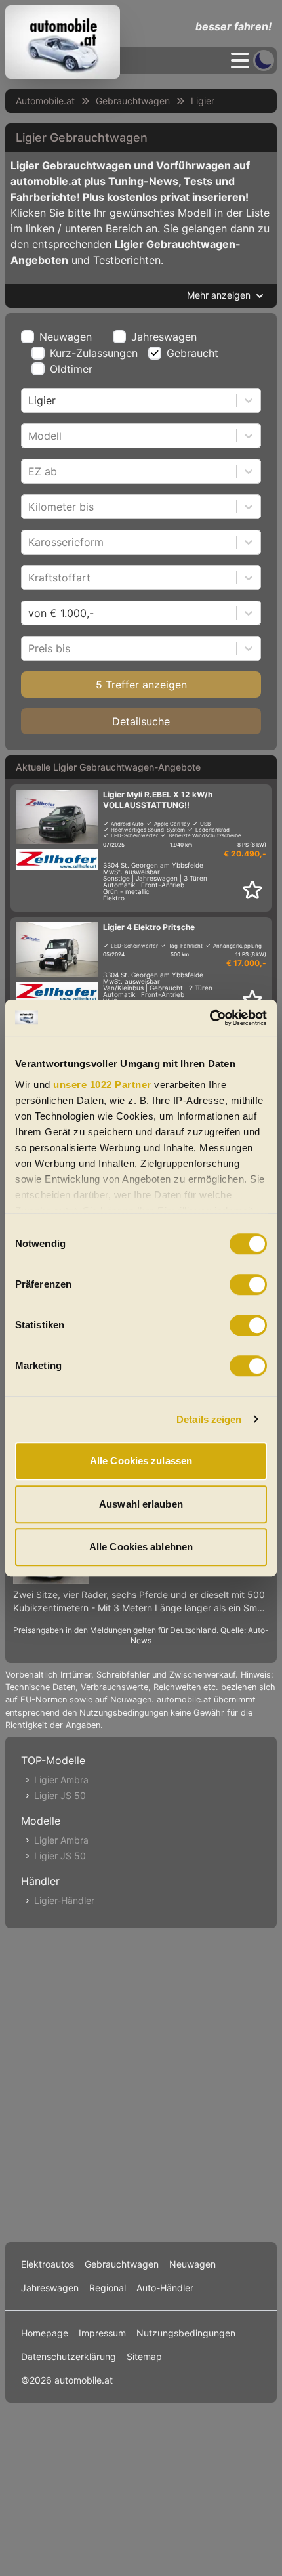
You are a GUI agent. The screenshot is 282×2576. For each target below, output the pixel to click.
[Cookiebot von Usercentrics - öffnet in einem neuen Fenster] (210, 1018)
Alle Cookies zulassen (141, 1461)
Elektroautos (48, 2264)
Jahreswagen (164, 337)
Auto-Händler (165, 2288)
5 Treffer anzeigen (141, 685)
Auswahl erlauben (141, 1504)
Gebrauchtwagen (133, 101)
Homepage (45, 2333)
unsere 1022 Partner (102, 1085)
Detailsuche (141, 721)
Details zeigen (209, 1419)
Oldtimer (71, 369)
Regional (108, 2288)
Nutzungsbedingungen (186, 2333)
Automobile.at (45, 101)
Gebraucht (192, 353)
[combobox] (30, 400)
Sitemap (144, 2356)
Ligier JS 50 (60, 1795)
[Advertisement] (141, 2082)
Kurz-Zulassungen (94, 353)
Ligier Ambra (61, 1780)
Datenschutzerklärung (69, 2356)
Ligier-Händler (64, 1900)
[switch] (248, 1284)
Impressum (102, 2333)
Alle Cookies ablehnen (141, 1547)
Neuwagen (66, 337)
